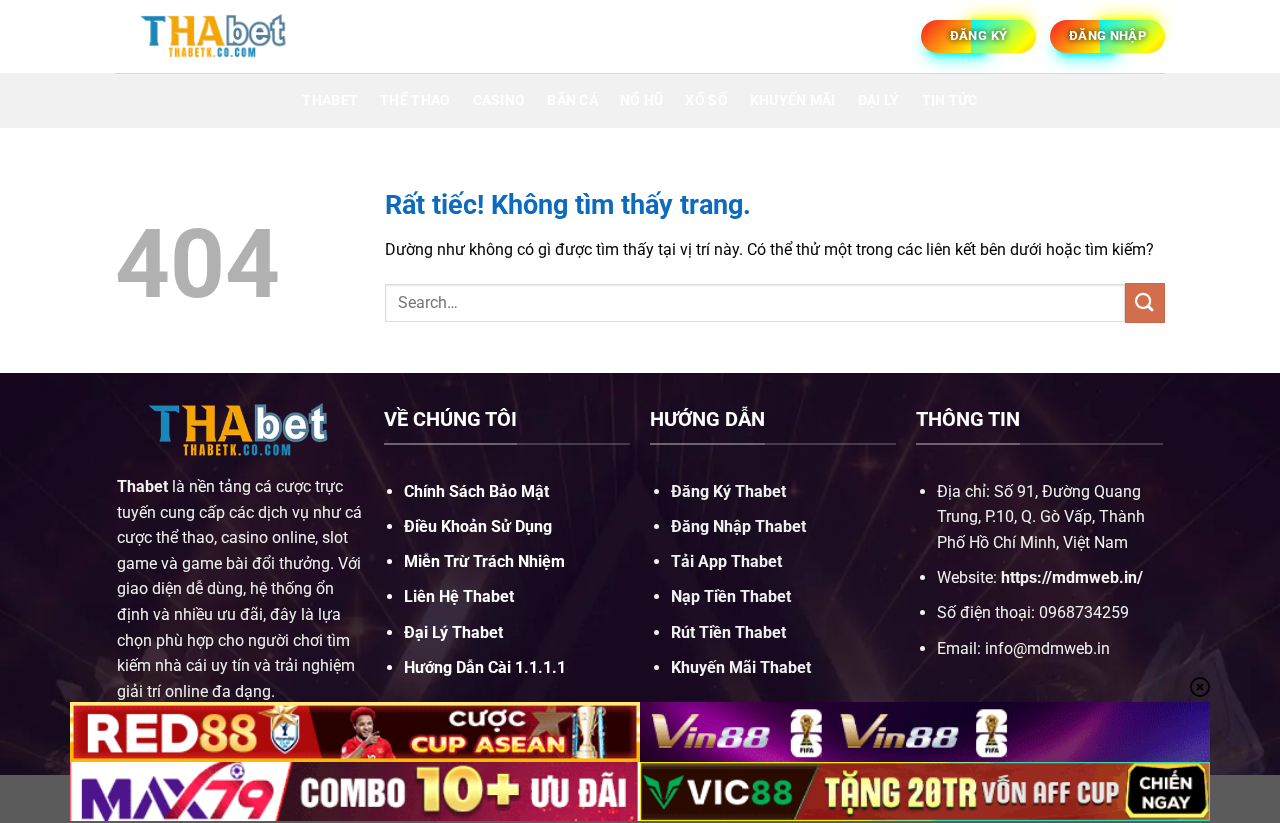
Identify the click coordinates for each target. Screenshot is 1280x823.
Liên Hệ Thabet (459, 596)
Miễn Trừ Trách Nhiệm (484, 561)
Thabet (330, 100)
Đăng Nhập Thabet (738, 526)
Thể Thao (415, 100)
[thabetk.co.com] (215, 36)
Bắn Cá (572, 100)
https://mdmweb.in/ (1072, 577)
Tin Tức (950, 100)
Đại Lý (879, 100)
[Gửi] (1145, 302)
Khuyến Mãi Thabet (741, 667)
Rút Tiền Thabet (728, 632)
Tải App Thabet (726, 561)
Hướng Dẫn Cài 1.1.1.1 (485, 667)
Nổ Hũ (641, 100)
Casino (499, 100)
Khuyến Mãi (793, 100)
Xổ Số (706, 100)
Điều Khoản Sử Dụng (478, 526)
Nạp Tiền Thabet (731, 596)
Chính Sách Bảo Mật (476, 491)
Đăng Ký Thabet (728, 491)
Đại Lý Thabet (453, 632)
